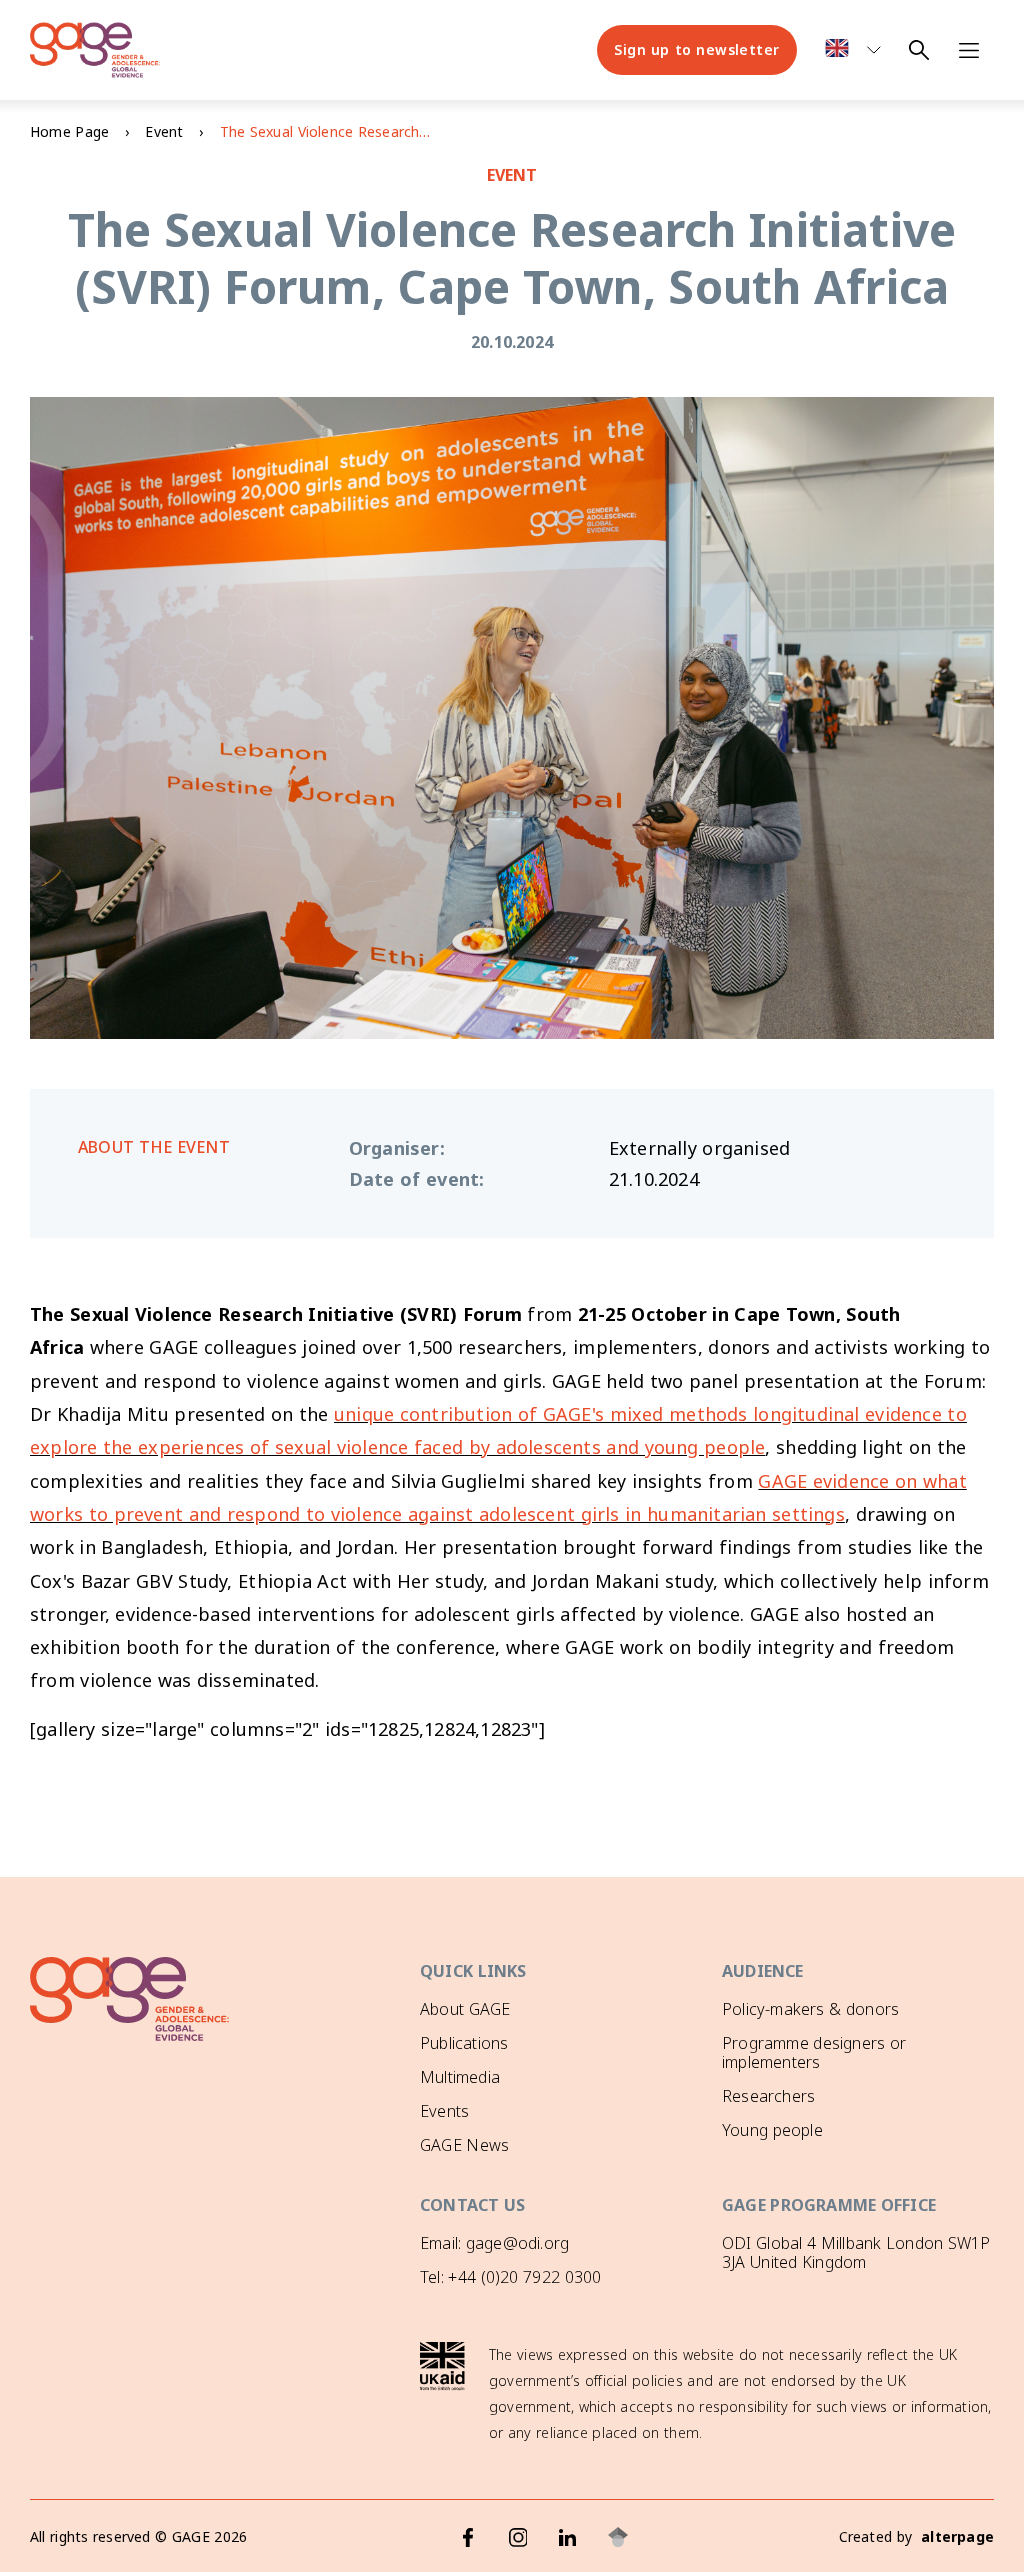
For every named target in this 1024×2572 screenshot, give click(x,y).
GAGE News (464, 2145)
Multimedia (460, 2077)
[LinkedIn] (568, 2537)
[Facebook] (468, 2537)
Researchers (768, 2096)
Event (164, 131)
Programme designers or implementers (814, 2052)
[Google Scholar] (618, 2537)
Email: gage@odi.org (494, 2243)
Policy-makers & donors (810, 2009)
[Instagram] (518, 2537)
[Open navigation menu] (969, 50)
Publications (464, 2043)
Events (444, 2111)
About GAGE (465, 2009)
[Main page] (95, 50)
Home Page (69, 131)
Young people (772, 2130)
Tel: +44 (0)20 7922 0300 (510, 2277)
